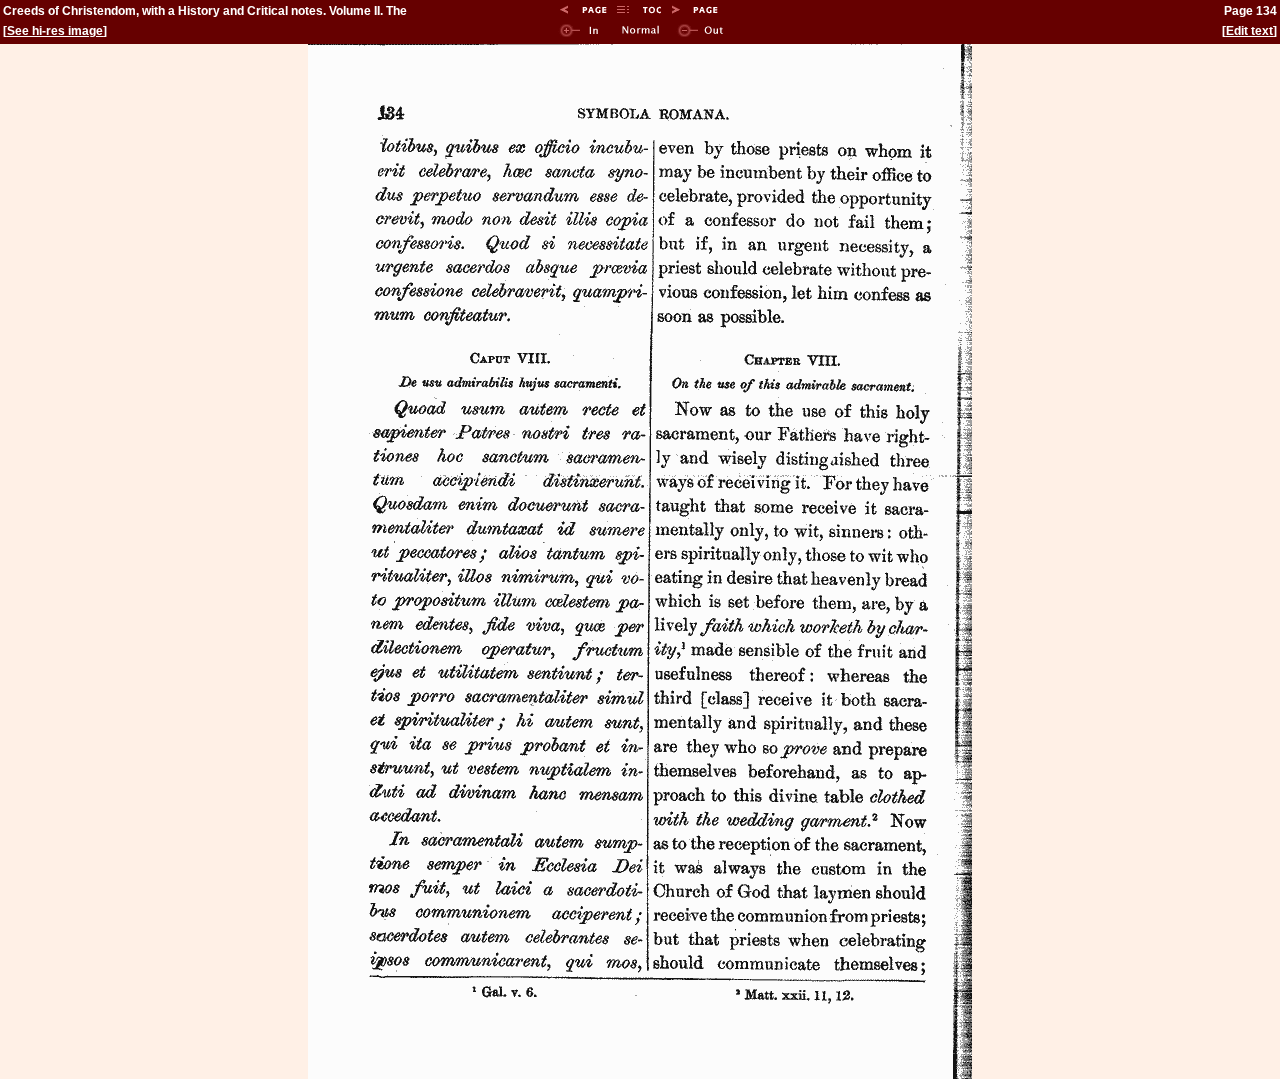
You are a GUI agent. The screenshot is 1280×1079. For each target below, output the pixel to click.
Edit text (1249, 31)
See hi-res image (55, 31)
